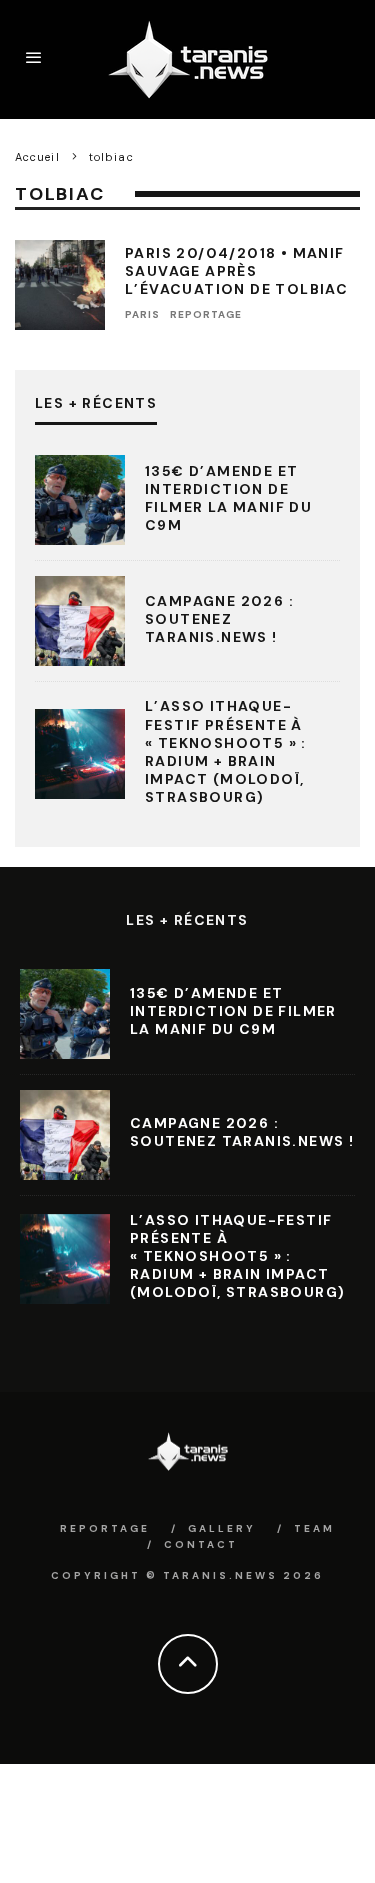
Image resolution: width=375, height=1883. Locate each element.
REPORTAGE (206, 314)
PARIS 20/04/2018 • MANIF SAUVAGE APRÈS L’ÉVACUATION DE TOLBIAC (236, 271)
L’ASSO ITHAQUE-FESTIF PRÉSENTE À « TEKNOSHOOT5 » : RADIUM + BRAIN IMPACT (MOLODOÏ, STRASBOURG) (226, 751)
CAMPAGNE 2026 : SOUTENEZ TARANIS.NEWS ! (219, 619)
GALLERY (222, 1528)
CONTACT (201, 1544)
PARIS (142, 314)
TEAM (314, 1528)
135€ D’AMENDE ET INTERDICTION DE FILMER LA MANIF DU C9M (228, 498)
